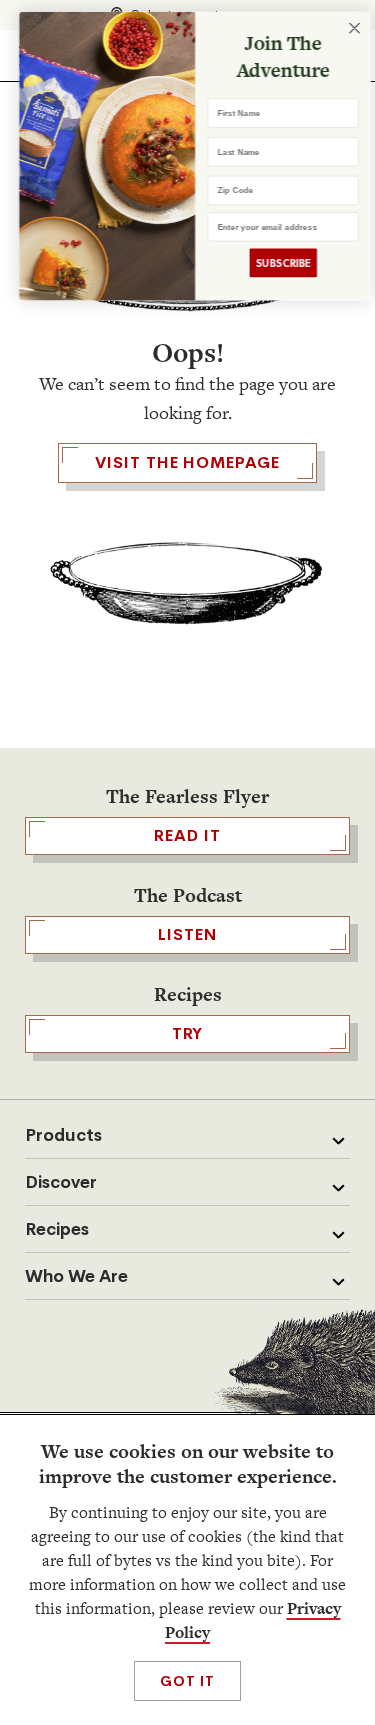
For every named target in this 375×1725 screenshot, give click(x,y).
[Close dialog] (346, 27)
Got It (187, 1681)
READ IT (187, 835)
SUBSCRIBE (276, 262)
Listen (187, 934)
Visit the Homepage (187, 462)
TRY (188, 1033)
